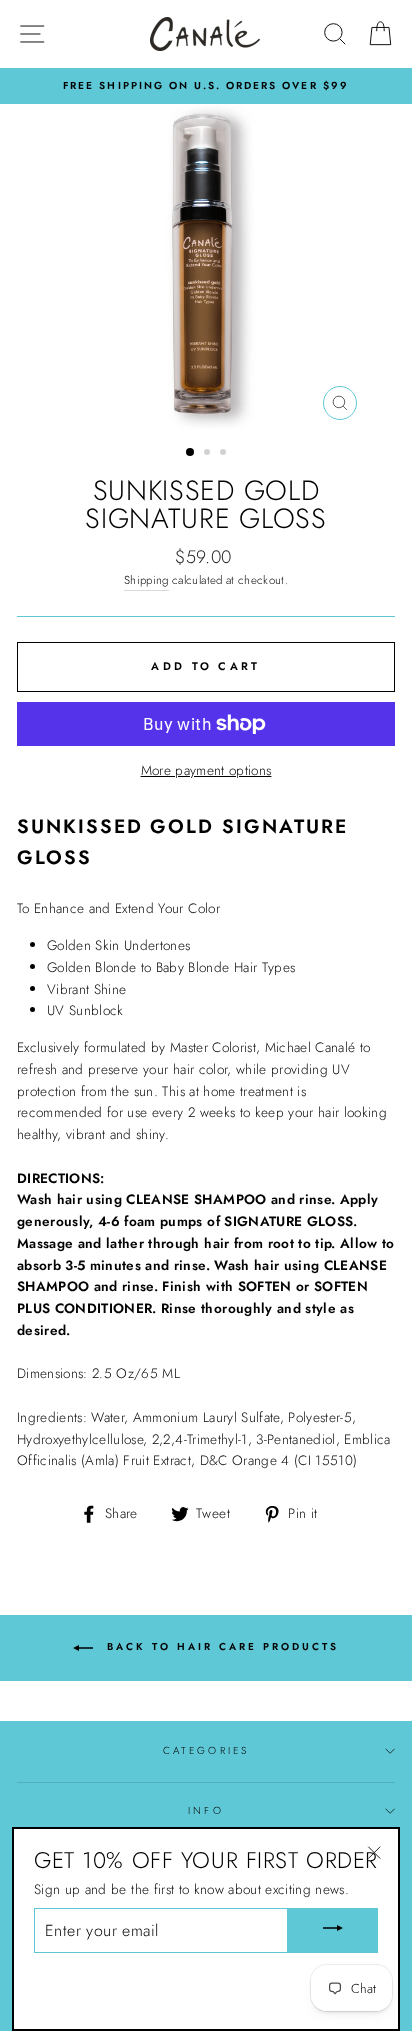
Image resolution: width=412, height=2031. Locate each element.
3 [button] (225, 454)
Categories (206, 1750)
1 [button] (191, 453)
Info (205, 1810)
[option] (206, 267)
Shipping (146, 580)
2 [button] (209, 454)
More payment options (206, 770)
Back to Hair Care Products (220, 1646)
